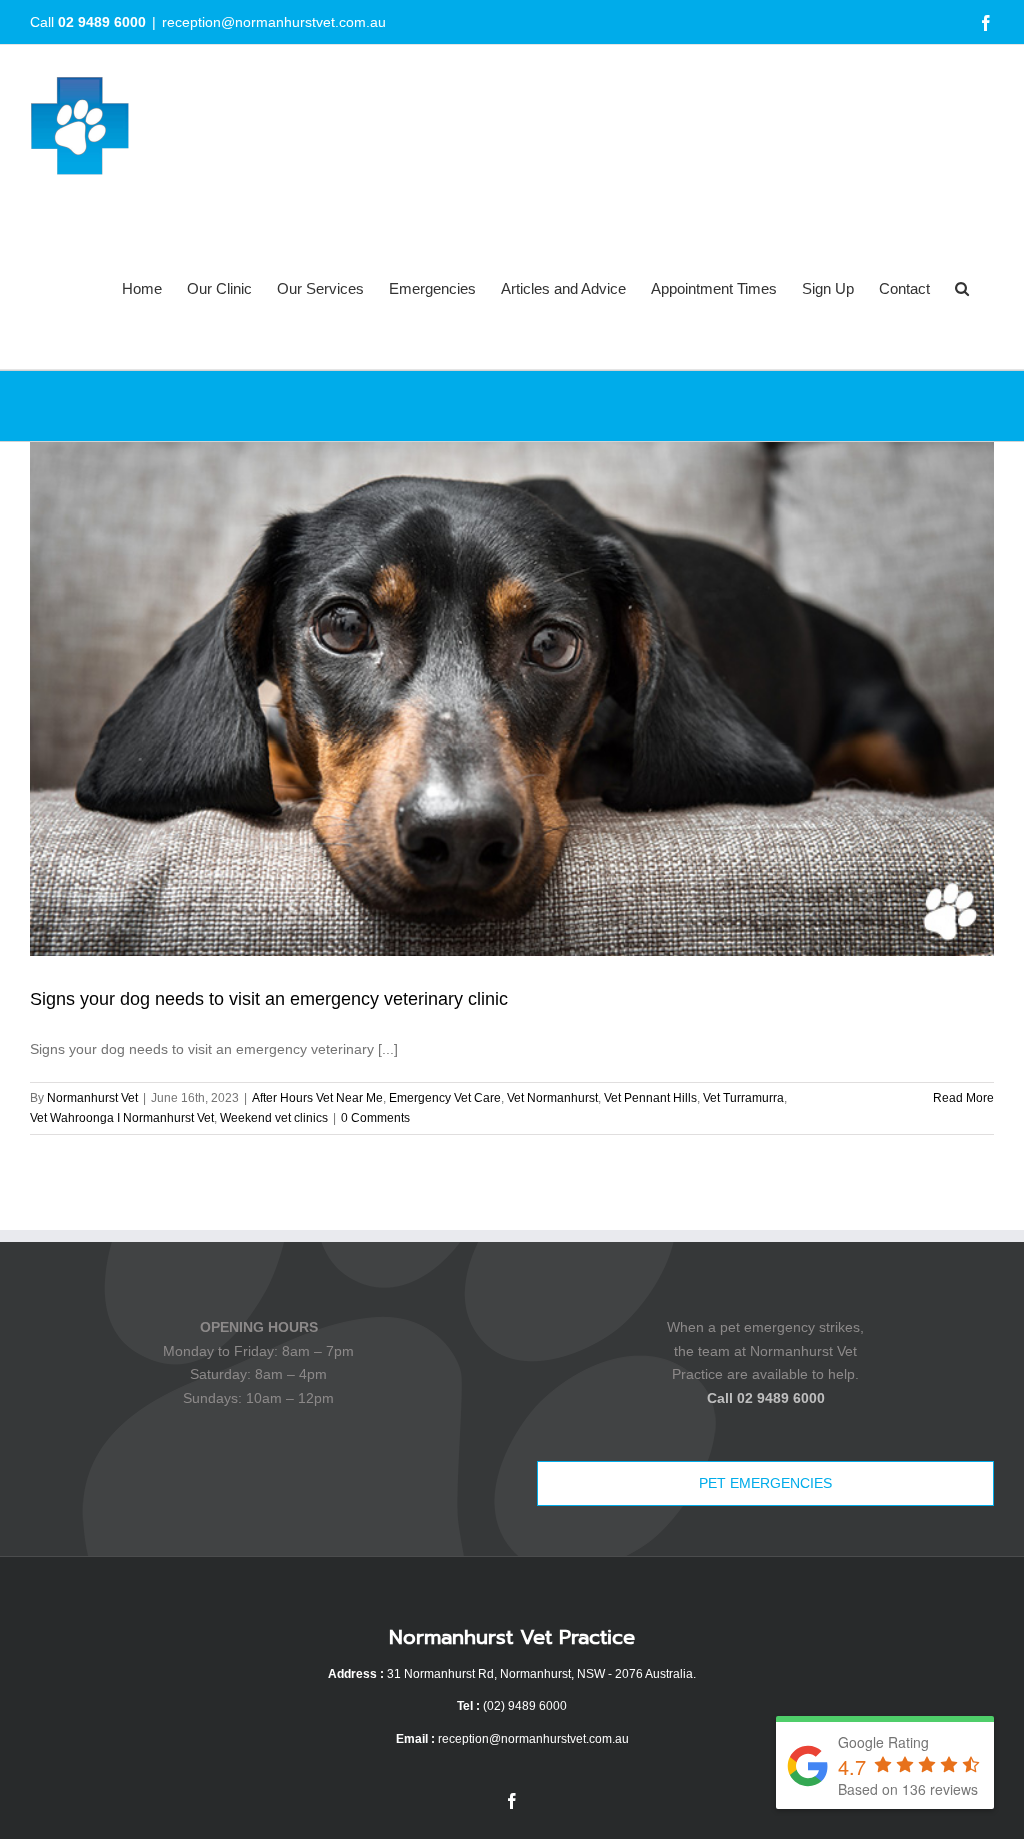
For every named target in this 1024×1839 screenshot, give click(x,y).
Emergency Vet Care (445, 1098)
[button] (962, 288)
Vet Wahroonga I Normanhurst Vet (122, 1118)
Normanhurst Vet (92, 1098)
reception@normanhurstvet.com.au (274, 22)
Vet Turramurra (743, 1098)
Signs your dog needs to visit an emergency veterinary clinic (269, 999)
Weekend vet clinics (274, 1118)
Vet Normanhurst (552, 1098)
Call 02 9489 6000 (766, 1398)
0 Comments (375, 1118)
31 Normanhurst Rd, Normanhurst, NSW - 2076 (515, 1674)
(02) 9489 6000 (525, 1706)
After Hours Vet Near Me (317, 1098)
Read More (963, 1098)
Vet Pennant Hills (650, 1098)
